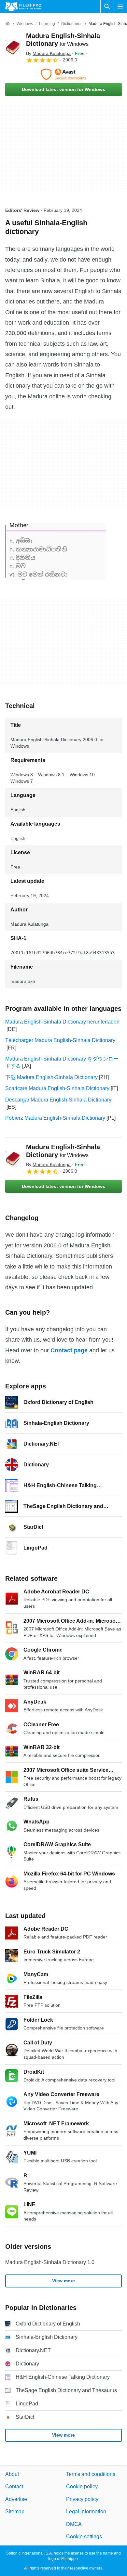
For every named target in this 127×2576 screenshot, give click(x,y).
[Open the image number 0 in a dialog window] (56, 551)
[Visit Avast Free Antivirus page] (63, 74)
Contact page (69, 1350)
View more (63, 2281)
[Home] (8, 24)
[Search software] (107, 6)
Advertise (16, 2499)
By (48, 53)
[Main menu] (120, 6)
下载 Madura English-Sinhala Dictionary (51, 1077)
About (12, 2474)
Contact (14, 2486)
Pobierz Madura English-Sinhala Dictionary (55, 1118)
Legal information (86, 2512)
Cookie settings (84, 2537)
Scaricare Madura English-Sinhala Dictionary (57, 1088)
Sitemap (15, 2512)
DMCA (74, 2524)
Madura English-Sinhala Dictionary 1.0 (50, 2262)
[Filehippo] (23, 6)
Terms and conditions (91, 2474)
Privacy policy (82, 2499)
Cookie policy (82, 2486)
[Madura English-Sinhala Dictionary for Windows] (13, 47)
